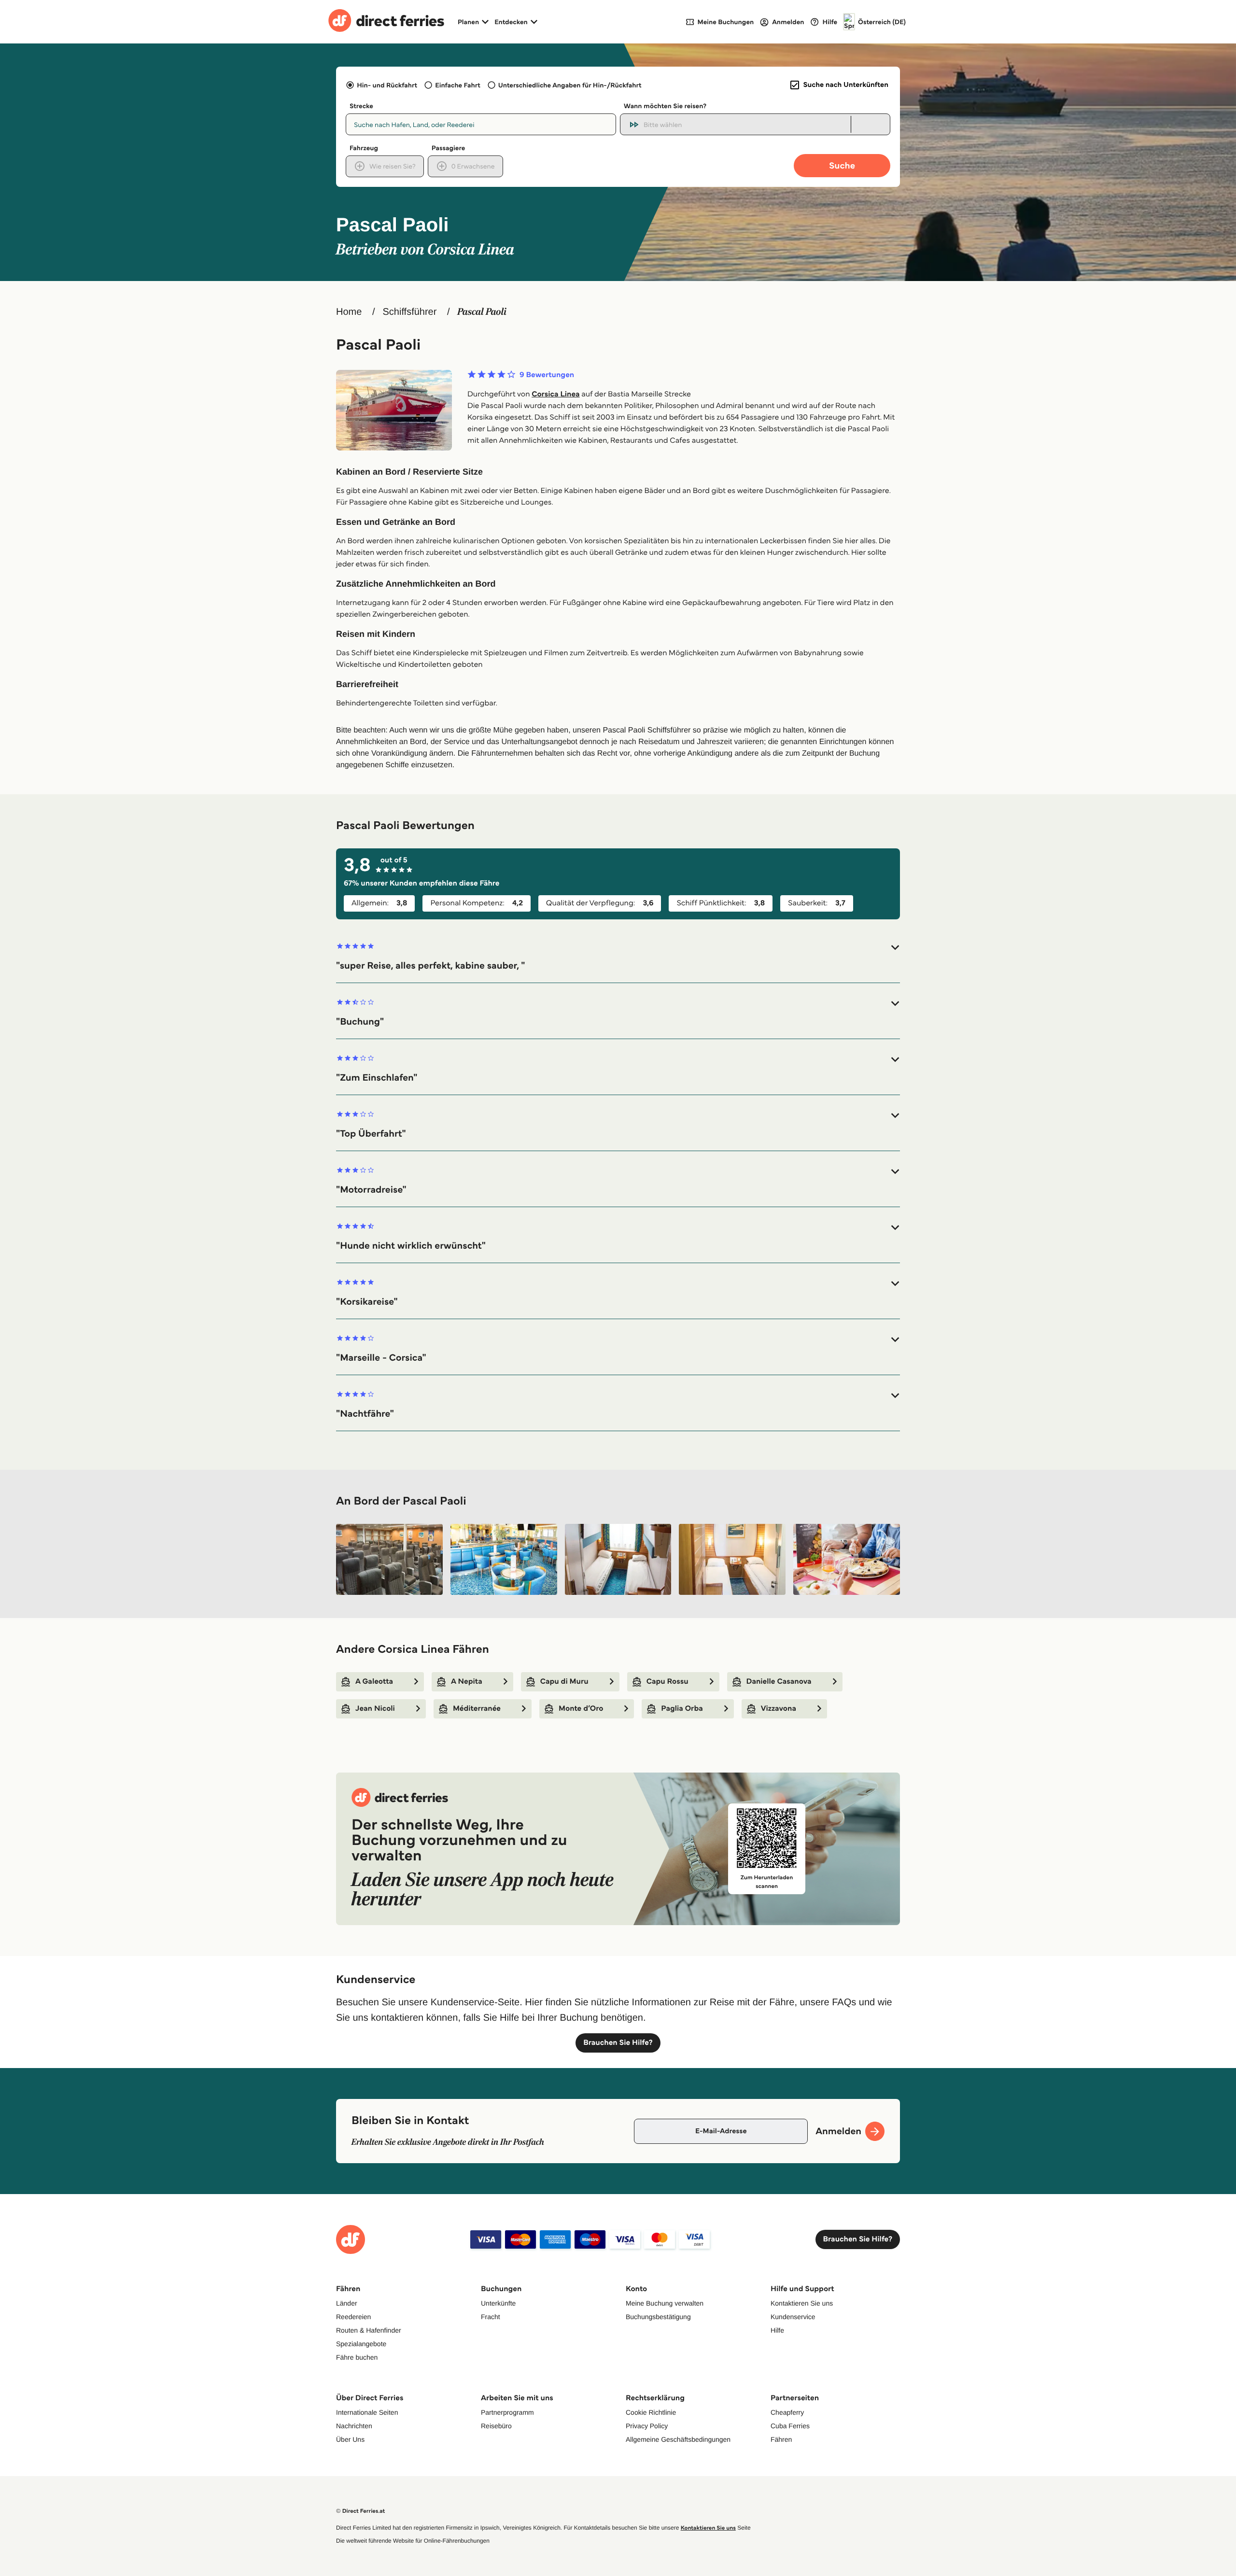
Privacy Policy (647, 2426)
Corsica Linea (556, 394)
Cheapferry (787, 2412)
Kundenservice (793, 2317)
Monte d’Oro (581, 1709)
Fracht (491, 2317)
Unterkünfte (498, 2303)
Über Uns (350, 2439)
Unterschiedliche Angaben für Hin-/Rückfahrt (570, 85)
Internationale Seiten (367, 2412)
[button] (618, 957)
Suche (842, 165)
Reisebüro (496, 2426)
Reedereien (353, 2317)
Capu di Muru (564, 1682)
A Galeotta (374, 1682)
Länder (347, 2303)
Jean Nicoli (375, 1709)
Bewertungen (547, 375)
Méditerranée (477, 1709)
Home (349, 312)
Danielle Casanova (779, 1682)
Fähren (781, 2439)
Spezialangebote (361, 2344)
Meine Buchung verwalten (665, 2303)
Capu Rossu (667, 1682)
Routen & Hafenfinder (369, 2330)
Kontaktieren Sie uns (802, 2303)
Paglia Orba (682, 1709)
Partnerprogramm (507, 2412)
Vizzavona (779, 1709)
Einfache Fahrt (457, 85)
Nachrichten (354, 2426)
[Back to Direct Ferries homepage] (386, 22)
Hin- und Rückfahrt (387, 85)
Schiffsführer (409, 312)
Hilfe (777, 2330)
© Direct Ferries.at (360, 2511)
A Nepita (467, 1682)
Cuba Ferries (790, 2426)
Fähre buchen (357, 2357)
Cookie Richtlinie (651, 2412)
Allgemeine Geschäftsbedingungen (678, 2439)
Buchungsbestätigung (658, 2317)
